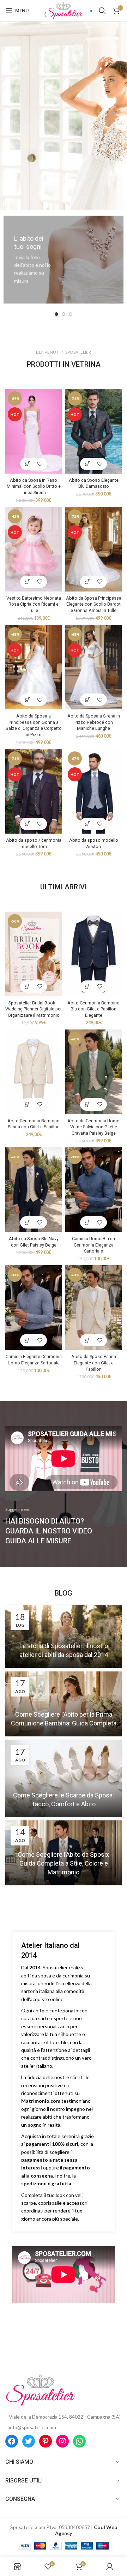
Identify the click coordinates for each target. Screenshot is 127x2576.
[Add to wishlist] (40, 464)
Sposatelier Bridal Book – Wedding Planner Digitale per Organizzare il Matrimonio (34, 1009)
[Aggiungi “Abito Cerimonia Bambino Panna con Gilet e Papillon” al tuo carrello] (27, 1104)
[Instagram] (62, 2441)
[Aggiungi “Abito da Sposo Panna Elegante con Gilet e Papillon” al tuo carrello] (87, 1340)
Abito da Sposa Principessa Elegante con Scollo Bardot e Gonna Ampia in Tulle (94, 604)
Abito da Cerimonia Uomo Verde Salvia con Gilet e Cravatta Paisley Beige (93, 1127)
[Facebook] (12, 2441)
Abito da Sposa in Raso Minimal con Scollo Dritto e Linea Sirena (34, 486)
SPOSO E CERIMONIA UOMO (63, 89)
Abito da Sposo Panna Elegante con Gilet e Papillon (94, 1363)
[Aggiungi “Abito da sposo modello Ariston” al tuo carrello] (87, 824)
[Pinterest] (46, 2441)
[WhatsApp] (79, 2441)
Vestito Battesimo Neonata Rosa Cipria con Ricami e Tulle (34, 604)
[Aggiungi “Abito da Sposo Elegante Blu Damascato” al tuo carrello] (87, 464)
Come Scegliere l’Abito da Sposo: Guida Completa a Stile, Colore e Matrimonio (64, 1863)
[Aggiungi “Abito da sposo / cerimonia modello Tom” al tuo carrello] (27, 824)
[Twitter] (29, 2441)
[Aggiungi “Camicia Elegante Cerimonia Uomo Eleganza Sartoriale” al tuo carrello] (27, 1340)
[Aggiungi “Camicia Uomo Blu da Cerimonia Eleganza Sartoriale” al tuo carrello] (87, 1222)
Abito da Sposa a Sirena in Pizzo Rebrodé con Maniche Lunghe (94, 722)
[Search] (102, 11)
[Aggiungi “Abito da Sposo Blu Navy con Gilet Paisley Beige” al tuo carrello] (27, 1222)
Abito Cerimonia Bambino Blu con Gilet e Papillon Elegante (93, 1009)
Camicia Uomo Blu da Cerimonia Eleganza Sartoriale (93, 1245)
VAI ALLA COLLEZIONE (63, 109)
